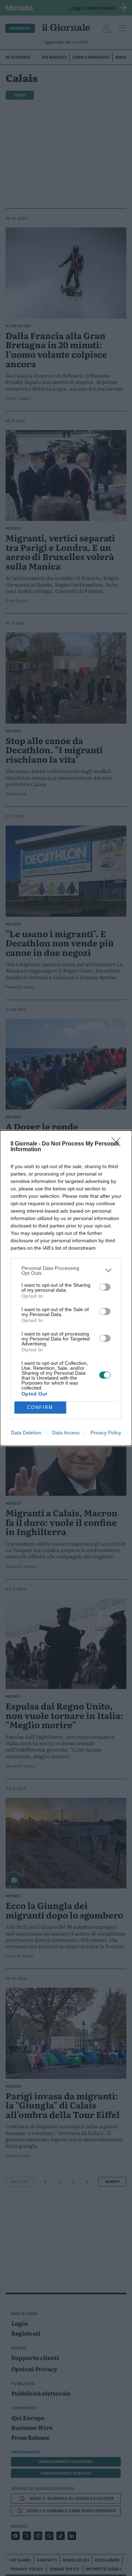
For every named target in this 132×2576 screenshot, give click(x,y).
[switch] (105, 1287)
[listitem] (66, 1271)
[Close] (118, 1144)
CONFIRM (40, 1407)
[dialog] (66, 1288)
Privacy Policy (106, 1433)
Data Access (66, 1433)
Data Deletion (26, 1433)
